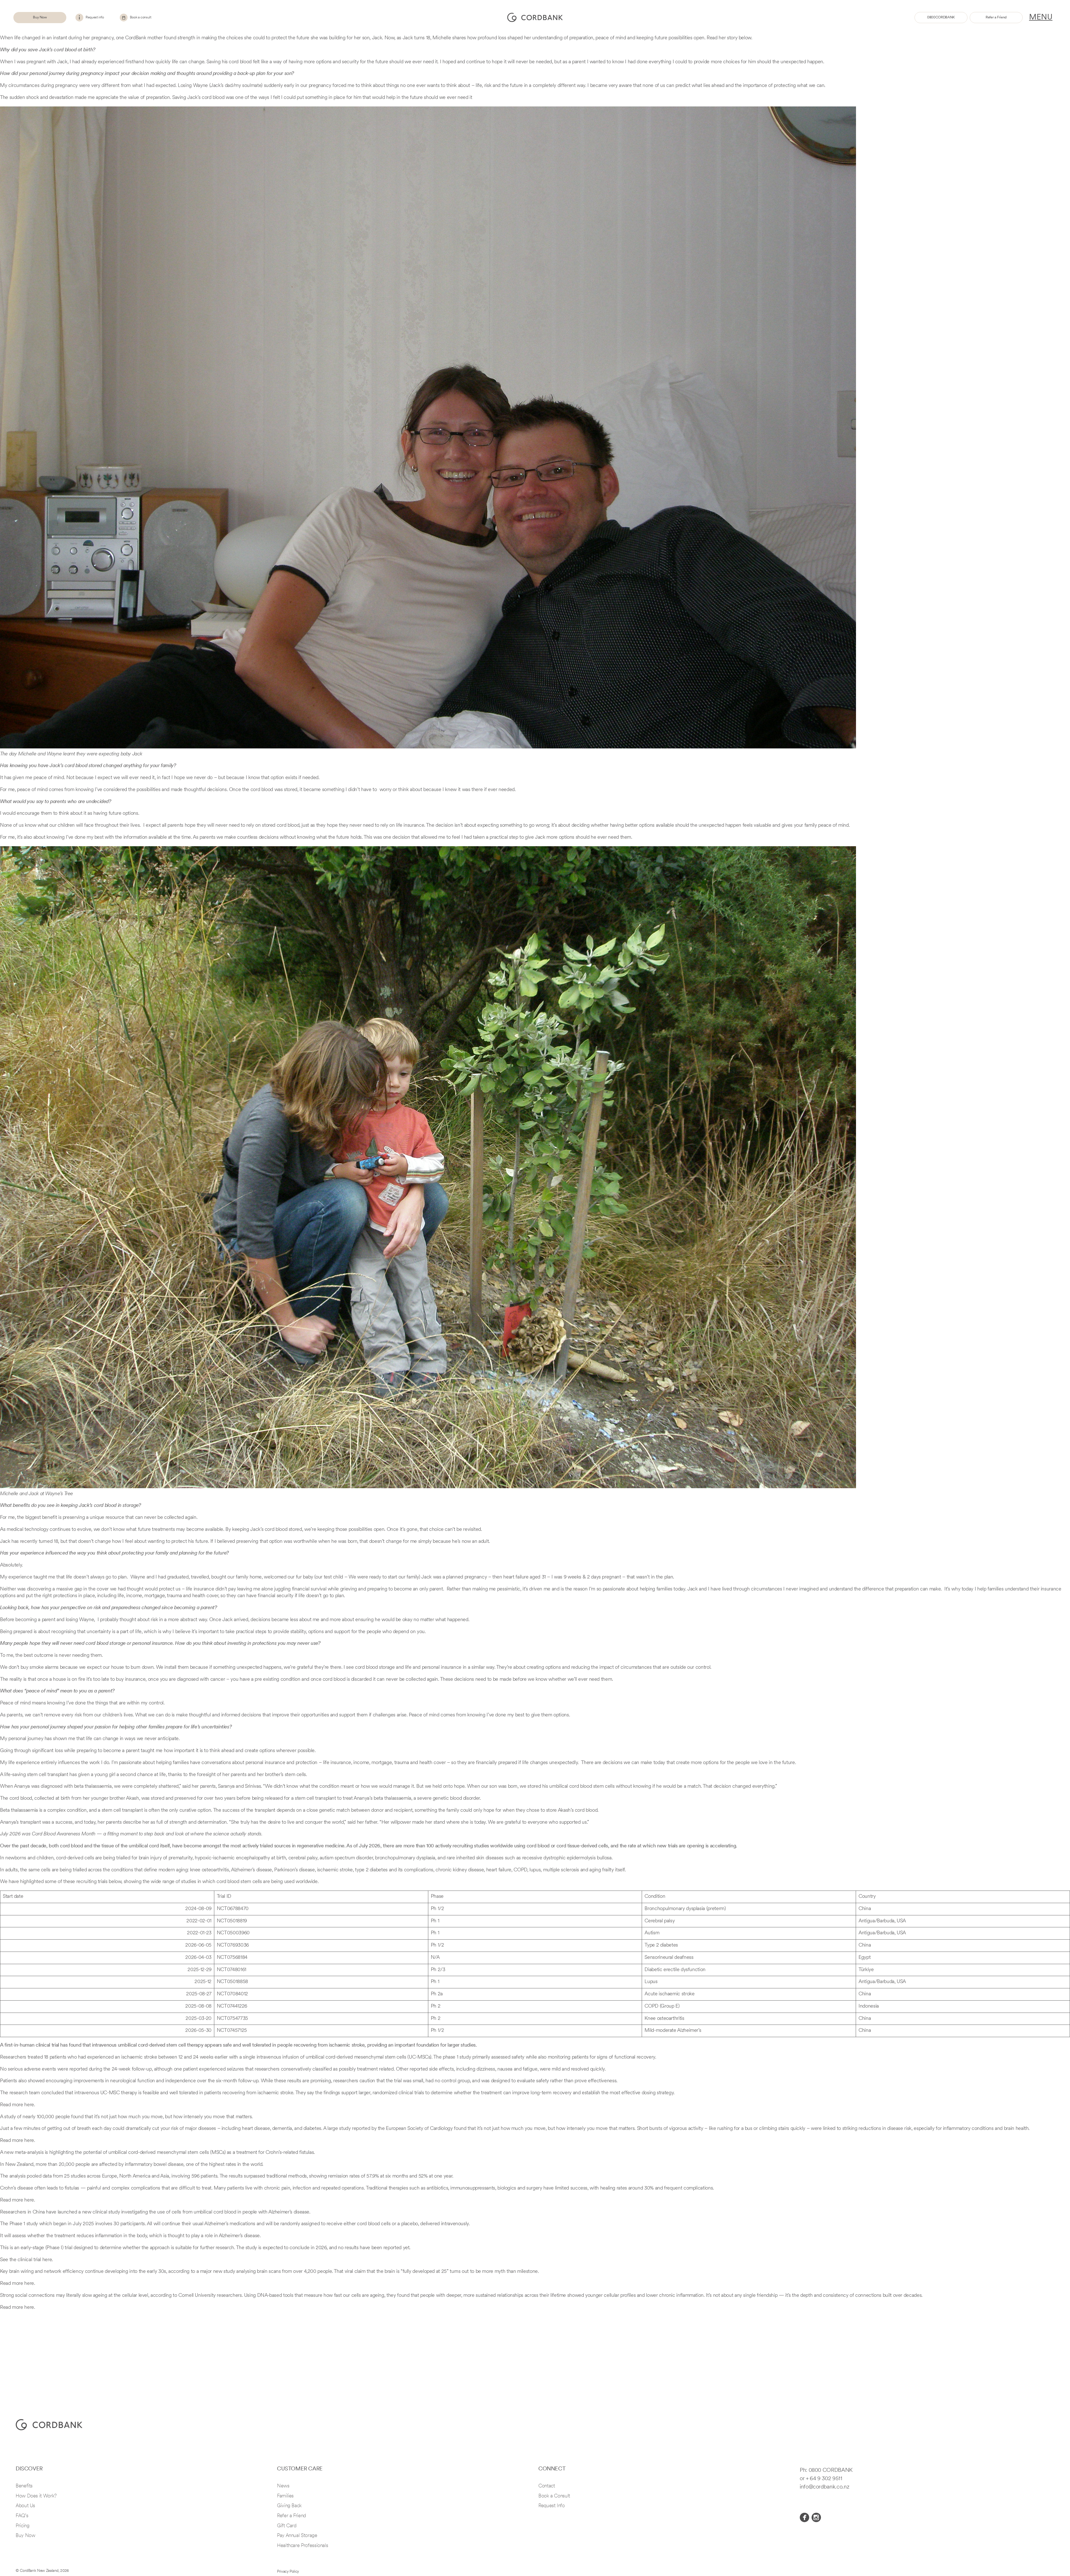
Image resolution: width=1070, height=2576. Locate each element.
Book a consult (141, 17)
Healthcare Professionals (302, 2546)
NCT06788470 (233, 1909)
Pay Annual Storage (297, 2536)
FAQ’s (22, 2516)
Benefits (24, 2486)
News (283, 2486)
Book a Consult (554, 2496)
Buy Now (40, 17)
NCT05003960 (233, 1933)
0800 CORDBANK (831, 2470)
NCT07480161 (232, 1970)
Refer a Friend (996, 17)
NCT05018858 (232, 1982)
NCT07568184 (232, 1958)
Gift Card (287, 2526)
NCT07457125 (232, 2031)
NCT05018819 (232, 1921)
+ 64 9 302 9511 (824, 2479)
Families (285, 2496)
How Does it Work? (36, 2496)
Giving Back (289, 2506)
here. (30, 2105)
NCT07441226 (232, 2006)
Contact (547, 2486)
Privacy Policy (288, 2572)
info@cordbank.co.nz (824, 2487)
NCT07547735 (232, 2019)
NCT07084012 (232, 1994)
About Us (25, 2506)
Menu (1041, 18)
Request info (95, 17)
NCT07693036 (233, 1945)
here (47, 2260)
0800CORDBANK (941, 17)
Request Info (552, 2506)
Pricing (22, 2526)
